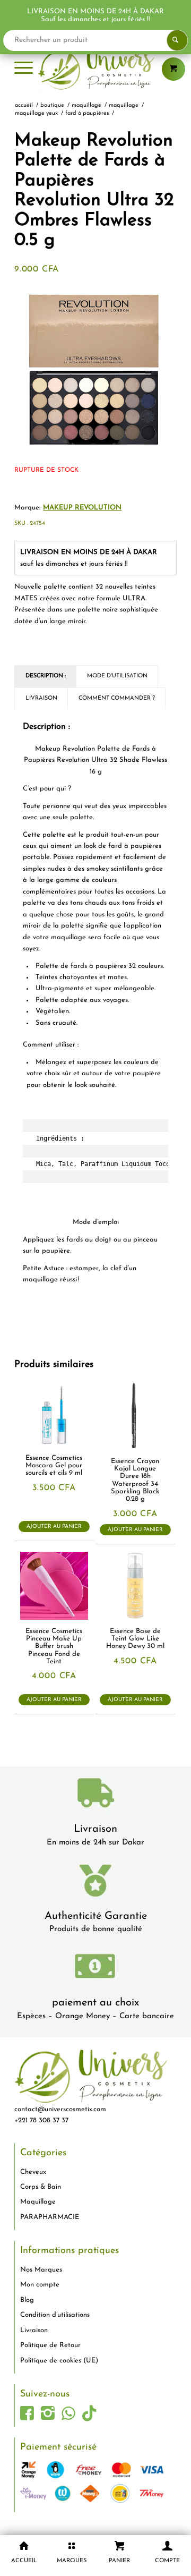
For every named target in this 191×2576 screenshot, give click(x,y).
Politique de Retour (50, 2345)
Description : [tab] (46, 676)
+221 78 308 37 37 (41, 2120)
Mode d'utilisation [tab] (117, 676)
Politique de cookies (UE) (59, 2361)
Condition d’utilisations (55, 2315)
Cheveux (33, 2172)
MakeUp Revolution (82, 508)
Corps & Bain (41, 2187)
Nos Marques (41, 2270)
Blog (27, 2300)
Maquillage (38, 2202)
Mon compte (40, 2285)
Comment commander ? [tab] (117, 698)
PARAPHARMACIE (50, 2217)
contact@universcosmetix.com (60, 2109)
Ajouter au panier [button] (54, 1527)
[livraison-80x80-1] (95, 1795)
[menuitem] (24, 69)
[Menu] (24, 69)
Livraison (95, 1829)
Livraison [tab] (41, 698)
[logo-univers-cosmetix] (95, 69)
